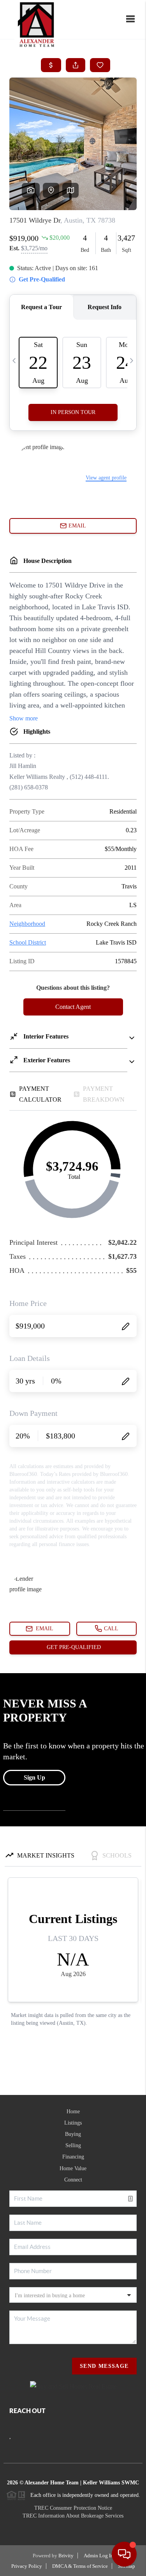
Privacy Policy (27, 2566)
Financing (73, 2157)
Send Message (104, 2366)
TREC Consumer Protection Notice (73, 2508)
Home (73, 2112)
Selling (73, 2145)
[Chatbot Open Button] (124, 2554)
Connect (73, 2180)
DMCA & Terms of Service (80, 2566)
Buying (73, 2134)
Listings (73, 2123)
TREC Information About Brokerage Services (73, 2516)
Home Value (73, 2168)
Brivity (66, 2556)
